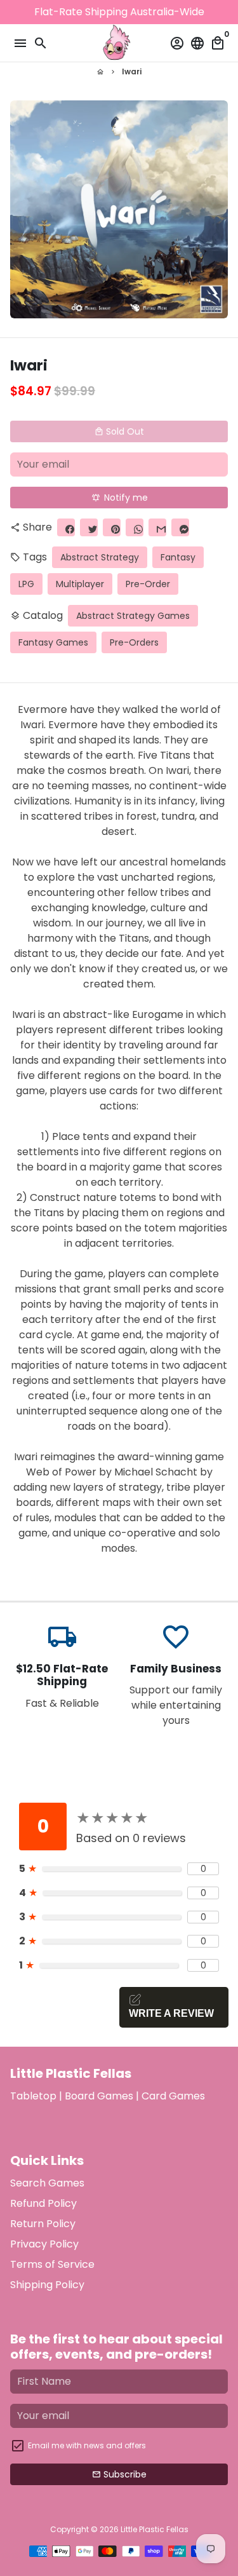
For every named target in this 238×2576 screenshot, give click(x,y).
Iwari (132, 71)
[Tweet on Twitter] (89, 527)
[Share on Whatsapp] (135, 527)
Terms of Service (52, 2264)
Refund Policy (43, 2203)
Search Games (47, 2183)
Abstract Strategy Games (133, 616)
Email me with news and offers (87, 2445)
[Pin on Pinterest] (112, 527)
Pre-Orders (134, 642)
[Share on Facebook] (66, 527)
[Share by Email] (157, 527)
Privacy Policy (44, 2244)
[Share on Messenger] (180, 527)
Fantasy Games (53, 642)
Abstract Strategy (100, 557)
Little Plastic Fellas (155, 2529)
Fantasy (178, 557)
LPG (26, 584)
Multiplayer (80, 584)
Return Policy (43, 2224)
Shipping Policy (47, 2285)
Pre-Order (148, 584)
